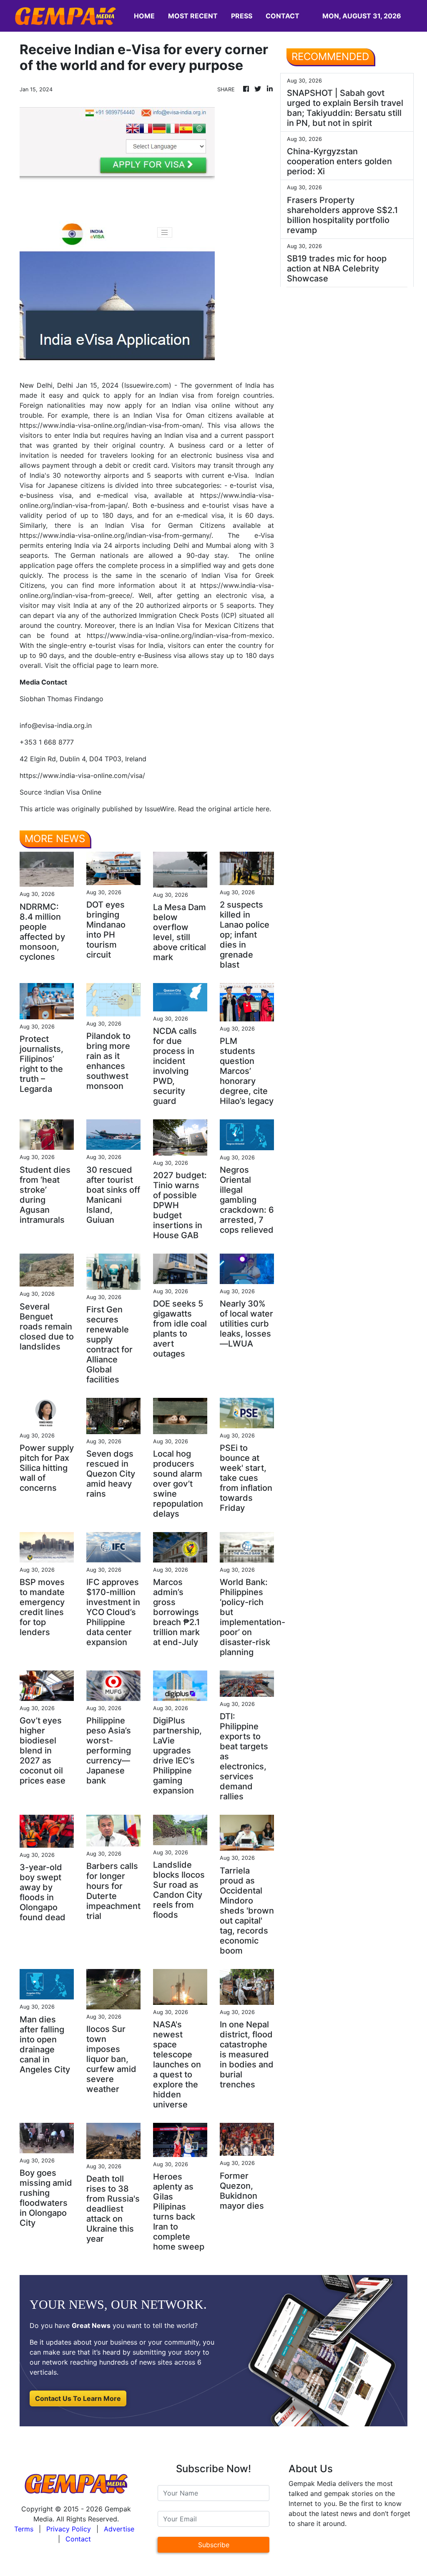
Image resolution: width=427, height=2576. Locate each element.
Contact (78, 2539)
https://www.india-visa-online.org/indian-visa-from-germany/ (116, 535)
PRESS (242, 16)
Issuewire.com (147, 385)
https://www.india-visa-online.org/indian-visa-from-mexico (180, 635)
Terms (24, 2529)
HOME (144, 16)
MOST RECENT (193, 16)
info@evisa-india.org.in (56, 725)
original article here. (240, 809)
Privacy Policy (69, 2529)
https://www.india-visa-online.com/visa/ (82, 775)
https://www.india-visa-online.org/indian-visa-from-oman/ (111, 425)
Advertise (119, 2529)
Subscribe (214, 2545)
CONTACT (283, 16)
